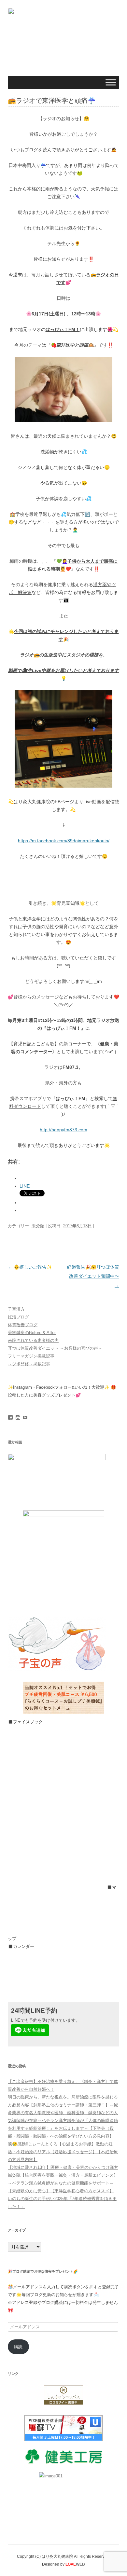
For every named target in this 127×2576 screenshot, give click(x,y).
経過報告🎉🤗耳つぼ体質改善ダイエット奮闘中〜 (93, 1276)
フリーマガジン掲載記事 (31, 1356)
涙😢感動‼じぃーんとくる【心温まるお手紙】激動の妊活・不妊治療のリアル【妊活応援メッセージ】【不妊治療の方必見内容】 (63, 2152)
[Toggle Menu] (111, 83)
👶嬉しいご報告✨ (30, 1267)
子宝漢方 (16, 1309)
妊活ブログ (18, 1317)
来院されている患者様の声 (33, 1340)
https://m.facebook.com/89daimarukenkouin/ (64, 841)
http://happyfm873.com (63, 1130)
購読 (18, 2347)
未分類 (38, 1226)
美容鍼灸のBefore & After (32, 1333)
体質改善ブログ (23, 1325)
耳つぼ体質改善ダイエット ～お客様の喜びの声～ (55, 1348)
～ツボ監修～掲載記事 (29, 1364)
